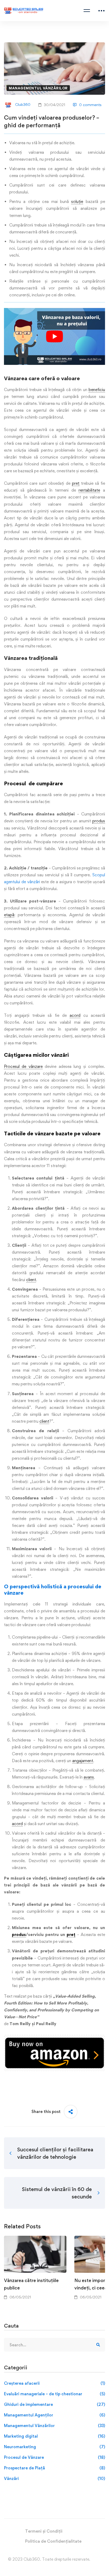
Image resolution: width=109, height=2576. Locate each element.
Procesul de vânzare (23, 1066)
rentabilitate (89, 490)
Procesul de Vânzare (54, 2457)
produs (99, 821)
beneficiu (97, 390)
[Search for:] (54, 2345)
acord (75, 1015)
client (31, 1280)
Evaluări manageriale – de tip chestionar (54, 2394)
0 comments (90, 105)
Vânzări (54, 2479)
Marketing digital (54, 2436)
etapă (9, 915)
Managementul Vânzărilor (38, 88)
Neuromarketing (54, 2447)
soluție (77, 201)
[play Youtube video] (54, 336)
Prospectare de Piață (54, 2468)
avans (89, 1777)
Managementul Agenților (54, 2415)
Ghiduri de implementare (54, 2404)
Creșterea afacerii (54, 2383)
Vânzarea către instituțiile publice (31, 2284)
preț (76, 483)
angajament (83, 1761)
